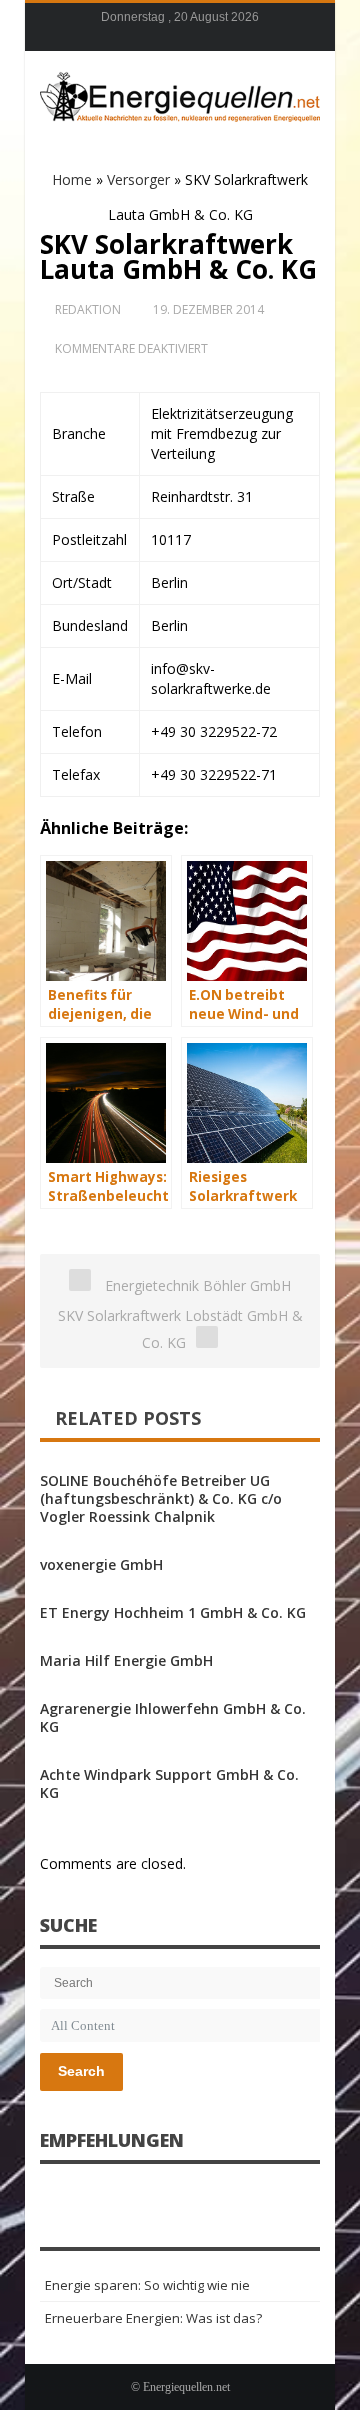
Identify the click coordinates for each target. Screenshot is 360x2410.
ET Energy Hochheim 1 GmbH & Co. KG (173, 1612)
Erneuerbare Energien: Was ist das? (153, 2318)
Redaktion (88, 309)
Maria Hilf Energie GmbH (126, 1660)
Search (81, 2071)
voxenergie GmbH (101, 1564)
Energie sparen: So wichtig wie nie (147, 2285)
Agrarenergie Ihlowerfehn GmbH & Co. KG (173, 1717)
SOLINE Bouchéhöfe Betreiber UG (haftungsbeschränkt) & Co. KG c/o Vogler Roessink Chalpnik (161, 1498)
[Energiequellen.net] (180, 94)
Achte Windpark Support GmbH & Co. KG (169, 1783)
